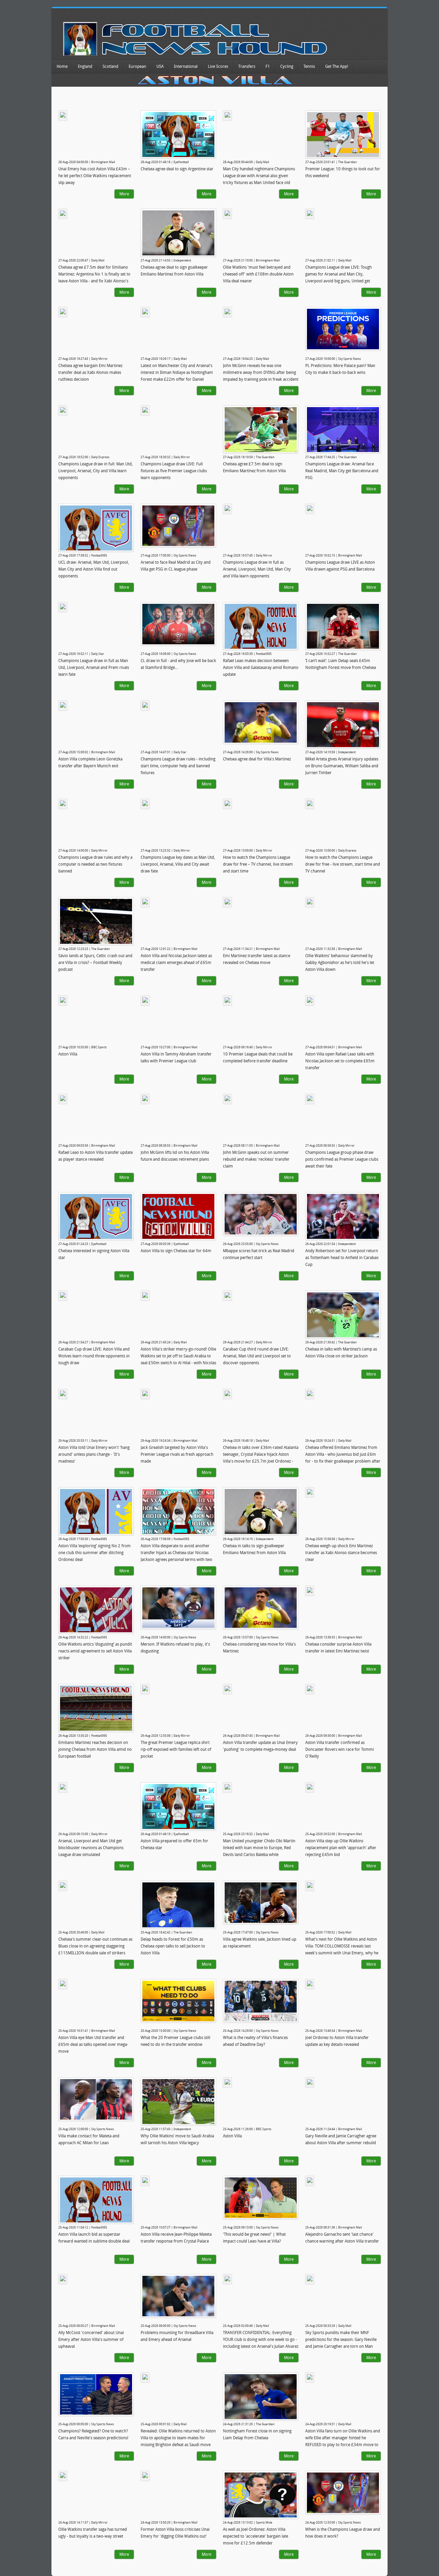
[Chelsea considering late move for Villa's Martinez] (261, 1608)
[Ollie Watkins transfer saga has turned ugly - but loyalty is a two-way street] (63, 2476)
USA (160, 66)
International (186, 66)
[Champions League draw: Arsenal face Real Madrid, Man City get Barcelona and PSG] (343, 430)
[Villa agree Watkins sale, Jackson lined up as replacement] (261, 1903)
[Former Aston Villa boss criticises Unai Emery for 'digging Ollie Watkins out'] (145, 2476)
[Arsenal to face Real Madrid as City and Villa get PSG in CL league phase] (178, 526)
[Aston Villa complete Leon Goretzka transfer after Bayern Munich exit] (63, 706)
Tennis (309, 66)
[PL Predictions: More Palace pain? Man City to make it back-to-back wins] (343, 329)
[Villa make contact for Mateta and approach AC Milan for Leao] (96, 2099)
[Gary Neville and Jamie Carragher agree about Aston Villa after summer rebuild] (310, 2083)
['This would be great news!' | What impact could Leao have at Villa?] (261, 2198)
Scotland (110, 66)
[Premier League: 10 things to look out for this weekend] (343, 135)
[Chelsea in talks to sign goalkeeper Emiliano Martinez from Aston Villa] (261, 1511)
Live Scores (218, 66)
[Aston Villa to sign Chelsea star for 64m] (178, 1216)
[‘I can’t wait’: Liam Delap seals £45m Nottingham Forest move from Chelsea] (343, 626)
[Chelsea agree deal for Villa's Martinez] (261, 722)
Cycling (287, 66)
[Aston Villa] (63, 1001)
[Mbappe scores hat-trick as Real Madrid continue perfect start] (261, 1214)
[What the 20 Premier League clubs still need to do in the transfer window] (178, 2001)
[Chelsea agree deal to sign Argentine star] (178, 135)
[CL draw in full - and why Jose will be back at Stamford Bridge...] (178, 624)
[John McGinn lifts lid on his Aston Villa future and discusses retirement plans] (145, 1099)
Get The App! (337, 66)
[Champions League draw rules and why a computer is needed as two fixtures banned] (63, 804)
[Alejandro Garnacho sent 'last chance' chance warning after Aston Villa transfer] (310, 2181)
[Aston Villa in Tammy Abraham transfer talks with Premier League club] (145, 1001)
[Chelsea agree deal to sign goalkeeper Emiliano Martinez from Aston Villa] (178, 233)
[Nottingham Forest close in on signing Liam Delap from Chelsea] (261, 2397)
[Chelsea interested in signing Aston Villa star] (96, 1216)
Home (62, 66)
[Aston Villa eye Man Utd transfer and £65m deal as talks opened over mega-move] (63, 1984)
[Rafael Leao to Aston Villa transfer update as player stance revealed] (63, 1099)
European (137, 66)
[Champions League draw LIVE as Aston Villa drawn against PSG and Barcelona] (310, 509)
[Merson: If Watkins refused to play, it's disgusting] (178, 1608)
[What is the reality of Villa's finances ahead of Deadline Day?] (261, 2001)
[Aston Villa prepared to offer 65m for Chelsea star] (178, 1806)
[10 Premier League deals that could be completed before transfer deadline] (227, 1001)
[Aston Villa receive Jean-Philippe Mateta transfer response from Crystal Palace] (145, 2181)
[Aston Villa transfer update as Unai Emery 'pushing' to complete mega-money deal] (227, 1689)
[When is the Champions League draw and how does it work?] (343, 2493)
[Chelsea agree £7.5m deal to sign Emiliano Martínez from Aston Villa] (261, 430)
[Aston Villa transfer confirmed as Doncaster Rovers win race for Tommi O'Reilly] (310, 1689)
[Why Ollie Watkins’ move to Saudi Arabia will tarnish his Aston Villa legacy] (178, 2102)
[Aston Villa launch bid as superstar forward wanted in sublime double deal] (96, 2200)
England (85, 66)
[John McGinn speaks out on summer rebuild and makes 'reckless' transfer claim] (227, 1099)
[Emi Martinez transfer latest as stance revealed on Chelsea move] (227, 902)
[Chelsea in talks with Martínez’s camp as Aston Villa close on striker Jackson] (343, 1315)
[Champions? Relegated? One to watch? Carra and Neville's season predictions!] (96, 2394)
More (124, 194)
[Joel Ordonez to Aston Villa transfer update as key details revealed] (310, 1984)
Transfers (247, 66)
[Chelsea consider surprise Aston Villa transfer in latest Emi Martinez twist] (310, 1591)
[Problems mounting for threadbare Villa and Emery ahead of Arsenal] (178, 2296)
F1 (268, 66)
